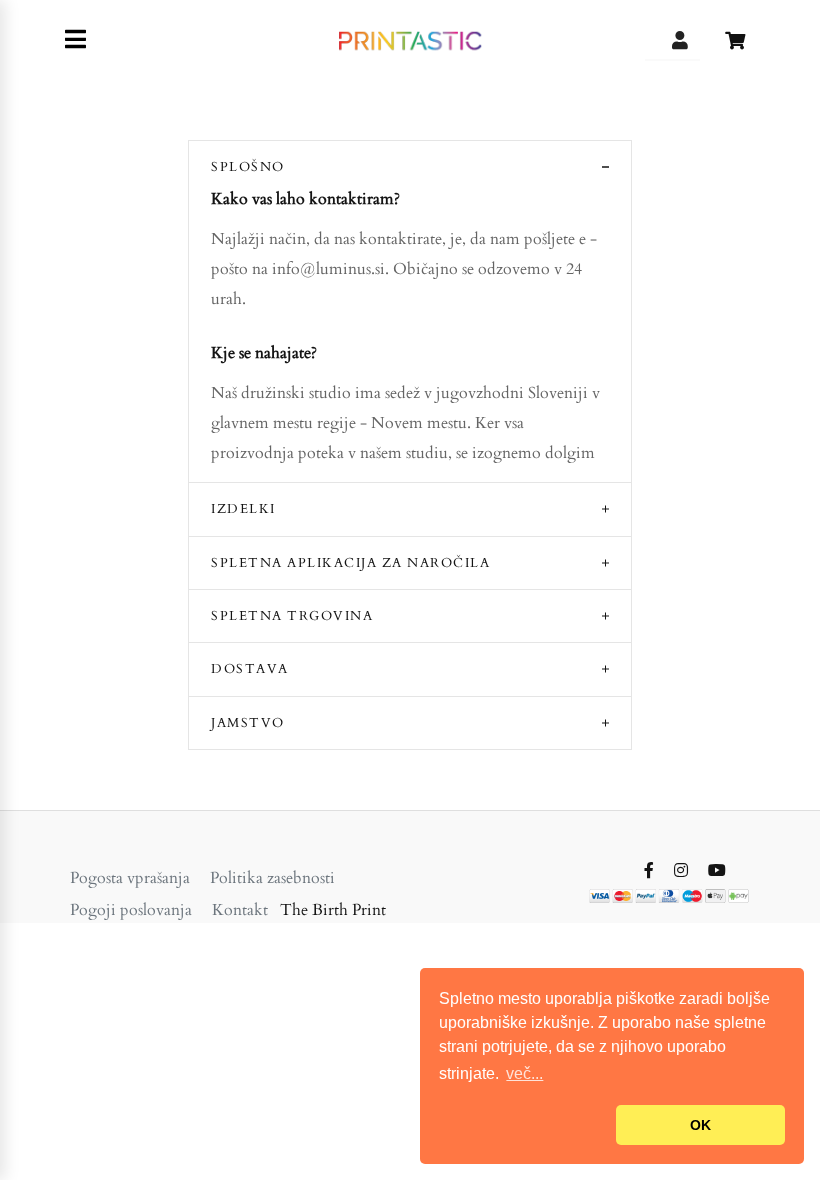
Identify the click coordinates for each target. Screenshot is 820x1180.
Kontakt (240, 910)
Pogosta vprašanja (130, 878)
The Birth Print (333, 910)
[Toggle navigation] (75, 40)
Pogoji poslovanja (131, 910)
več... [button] (524, 1073)
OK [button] (700, 1125)
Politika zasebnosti (272, 878)
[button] (523, 1125)
